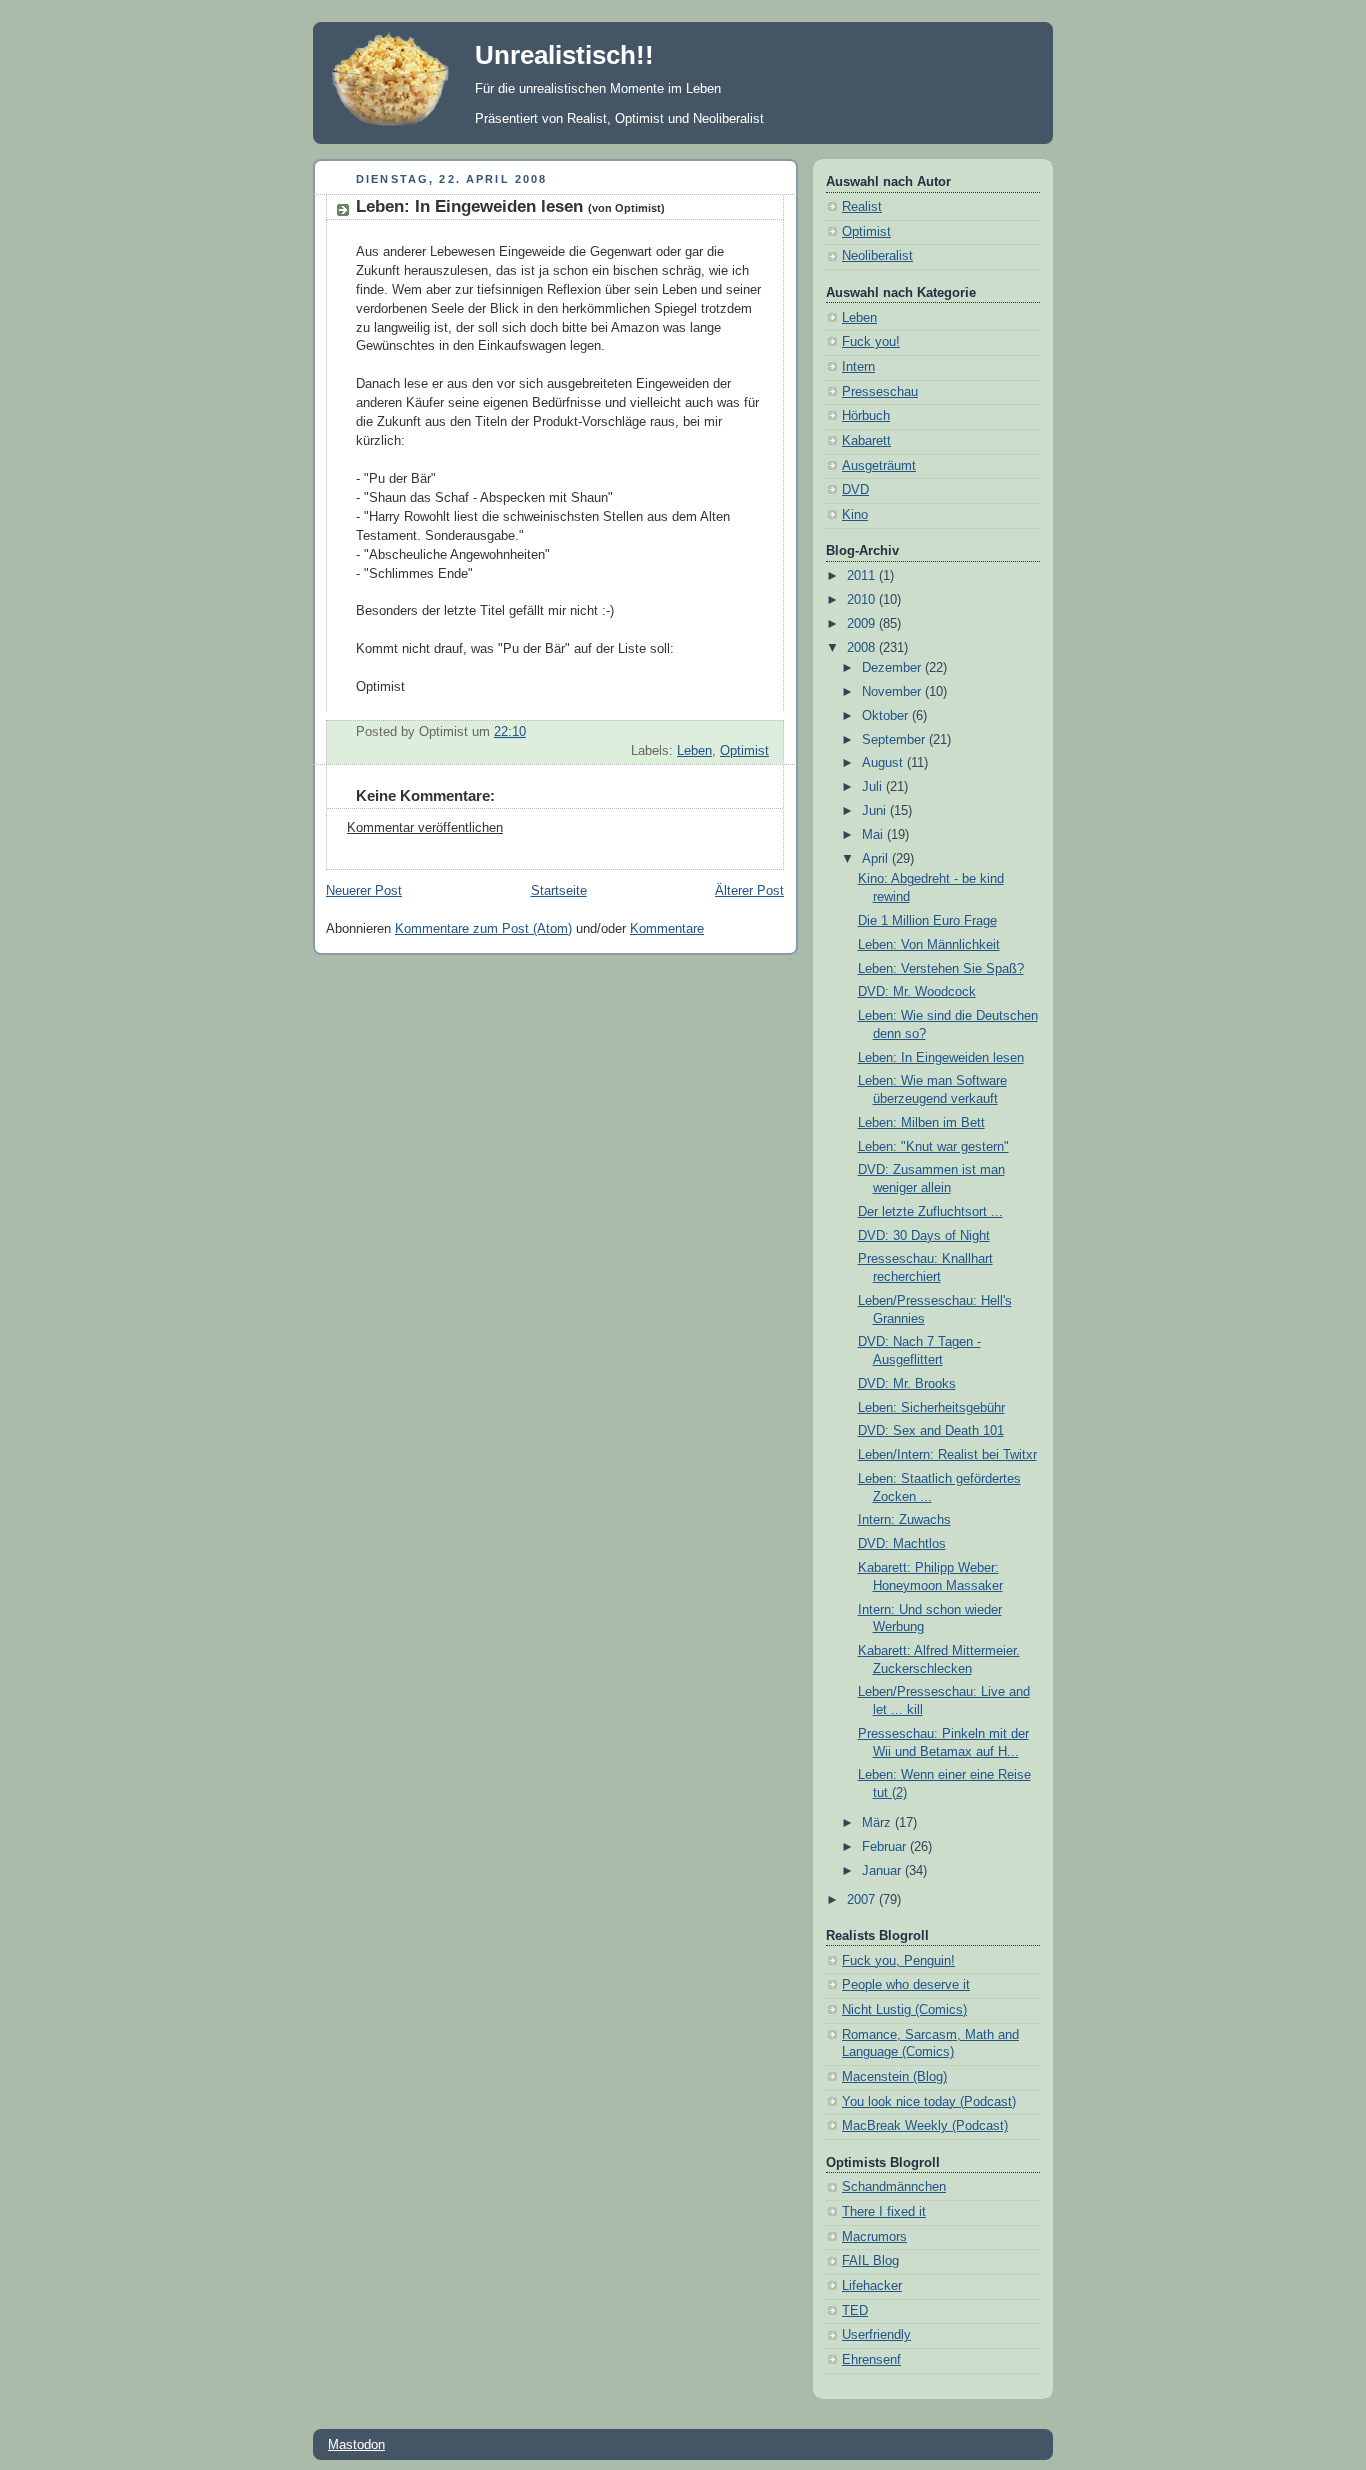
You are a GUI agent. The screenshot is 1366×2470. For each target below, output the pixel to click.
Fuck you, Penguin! (898, 1961)
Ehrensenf (871, 2360)
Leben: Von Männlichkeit (929, 945)
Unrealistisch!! (564, 55)
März (878, 1823)
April (877, 859)
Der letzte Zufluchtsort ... (930, 1212)
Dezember (893, 668)
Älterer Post (749, 891)
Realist (862, 207)
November (893, 692)
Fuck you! (871, 342)
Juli (874, 787)
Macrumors (874, 2237)
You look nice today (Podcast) (929, 2102)
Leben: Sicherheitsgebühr (931, 1408)
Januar (883, 1871)
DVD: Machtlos (902, 1544)
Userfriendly (876, 2335)
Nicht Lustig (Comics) (904, 2010)
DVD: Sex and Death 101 (931, 1431)
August (884, 763)
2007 (863, 1900)
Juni (876, 811)
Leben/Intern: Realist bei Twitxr (947, 1455)
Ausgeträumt (879, 466)
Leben (694, 751)
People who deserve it (906, 1985)
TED (855, 2311)
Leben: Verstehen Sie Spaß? (941, 969)
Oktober (887, 716)
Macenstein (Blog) (894, 2077)
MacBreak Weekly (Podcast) (925, 2126)
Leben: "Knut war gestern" (933, 1147)
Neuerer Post (364, 891)
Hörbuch (866, 416)
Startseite (559, 891)
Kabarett (866, 441)
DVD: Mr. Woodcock (917, 992)
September (895, 740)
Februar (886, 1847)
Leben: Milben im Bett (921, 1123)
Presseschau (880, 392)
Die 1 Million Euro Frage (927, 921)
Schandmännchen (894, 2187)
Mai (874, 835)
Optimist (744, 751)
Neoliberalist (877, 256)
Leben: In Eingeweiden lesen (510, 206)
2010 (863, 600)
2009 (863, 624)
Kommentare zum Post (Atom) (483, 929)
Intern (858, 367)
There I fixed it (884, 2212)
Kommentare (667, 929)
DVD (855, 490)
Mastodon (356, 2444)
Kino (855, 515)
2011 (863, 576)
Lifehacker (872, 2286)
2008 (863, 648)
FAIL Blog (870, 2261)
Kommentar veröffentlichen (425, 828)
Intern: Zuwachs (904, 1520)
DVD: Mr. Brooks (907, 1384)
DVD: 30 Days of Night (924, 1236)
